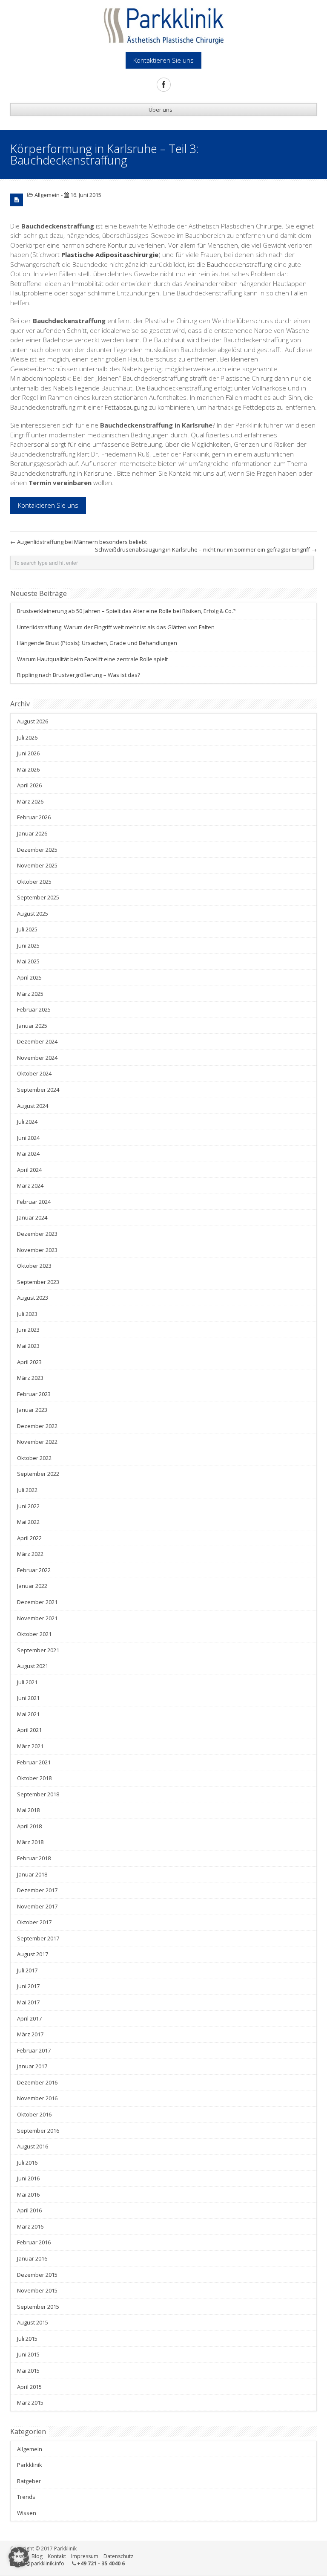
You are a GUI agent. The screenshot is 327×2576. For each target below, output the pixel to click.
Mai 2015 (28, 2371)
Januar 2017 (32, 2066)
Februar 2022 (34, 1570)
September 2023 (38, 1282)
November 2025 (37, 865)
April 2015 (29, 2387)
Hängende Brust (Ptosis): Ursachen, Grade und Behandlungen (97, 643)
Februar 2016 (34, 2242)
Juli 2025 (27, 929)
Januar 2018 (32, 1874)
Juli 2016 (27, 2163)
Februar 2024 (34, 1202)
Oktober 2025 (34, 882)
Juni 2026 (28, 753)
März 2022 (30, 1554)
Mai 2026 (28, 769)
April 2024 (29, 1170)
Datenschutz (118, 2556)
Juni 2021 (28, 1698)
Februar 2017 (34, 2050)
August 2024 (33, 1106)
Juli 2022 (27, 1490)
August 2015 (33, 2322)
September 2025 (38, 897)
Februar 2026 (34, 817)
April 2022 (29, 1538)
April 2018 (29, 1826)
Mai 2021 (28, 1714)
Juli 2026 (27, 737)
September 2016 (38, 2131)
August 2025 (33, 914)
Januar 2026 (32, 833)
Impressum (85, 2556)
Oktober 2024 (34, 1073)
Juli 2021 (27, 1682)
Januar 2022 (32, 1586)
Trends (26, 2497)
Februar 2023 (34, 1394)
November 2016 (37, 2098)
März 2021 (30, 1746)
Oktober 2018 (34, 1778)
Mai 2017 (28, 2002)
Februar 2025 (34, 1009)
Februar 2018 (34, 1858)
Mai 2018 (28, 1810)
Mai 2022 (28, 1522)
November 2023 (37, 1250)
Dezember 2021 (37, 1602)
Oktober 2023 (34, 1266)
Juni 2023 (28, 1330)
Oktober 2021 (34, 1634)
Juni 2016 (28, 2178)
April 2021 (29, 1730)
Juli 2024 (27, 1122)
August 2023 (33, 1298)
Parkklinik (30, 2465)
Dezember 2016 (37, 2082)
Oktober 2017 (34, 1922)
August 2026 (33, 721)
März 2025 (30, 994)
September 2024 (38, 1090)
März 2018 (30, 1842)
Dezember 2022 (37, 1426)
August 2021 (33, 1666)
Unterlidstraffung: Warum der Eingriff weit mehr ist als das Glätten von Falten (116, 627)
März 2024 (30, 1185)
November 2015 (37, 2290)
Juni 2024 (28, 1138)
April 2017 (29, 2018)
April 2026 (29, 785)
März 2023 (30, 1378)
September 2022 (38, 1474)
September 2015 (38, 2307)
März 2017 (30, 2034)
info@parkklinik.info (40, 2563)
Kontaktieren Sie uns (48, 505)
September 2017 (38, 1938)
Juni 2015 (28, 2354)
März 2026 (30, 801)
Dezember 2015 (37, 2275)
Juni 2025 (28, 945)
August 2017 (33, 1954)
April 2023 (29, 1362)
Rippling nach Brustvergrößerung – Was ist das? (79, 675)
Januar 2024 (32, 1217)
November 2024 (37, 1058)
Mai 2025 (28, 961)
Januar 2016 (32, 2258)
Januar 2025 (32, 1026)
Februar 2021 (34, 1762)
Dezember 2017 (37, 1890)
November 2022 (37, 1442)
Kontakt (57, 2556)
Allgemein (47, 195)
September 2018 (38, 1794)
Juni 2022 (28, 1506)
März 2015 (30, 2403)
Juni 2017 (28, 1986)
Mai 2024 (28, 1154)
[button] (19, 2557)
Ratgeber (29, 2481)
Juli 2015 (27, 2339)
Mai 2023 (28, 1346)
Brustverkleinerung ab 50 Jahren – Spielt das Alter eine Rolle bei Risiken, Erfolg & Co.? (126, 611)
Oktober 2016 (34, 2114)
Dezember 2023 (37, 1234)
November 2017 (37, 1906)
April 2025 (29, 977)
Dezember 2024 (37, 1041)
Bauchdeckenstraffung (240, 264)
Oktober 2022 (34, 1458)
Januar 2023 (32, 1410)
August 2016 (33, 2146)
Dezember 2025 (37, 850)
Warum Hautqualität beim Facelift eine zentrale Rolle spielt (92, 659)
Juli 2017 (27, 1970)
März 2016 (30, 2226)
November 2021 (37, 1618)
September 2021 (38, 1650)
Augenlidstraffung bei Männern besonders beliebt (79, 542)
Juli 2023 (27, 1314)
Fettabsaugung (127, 407)
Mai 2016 (28, 2194)
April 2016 (29, 2210)
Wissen (27, 2513)
